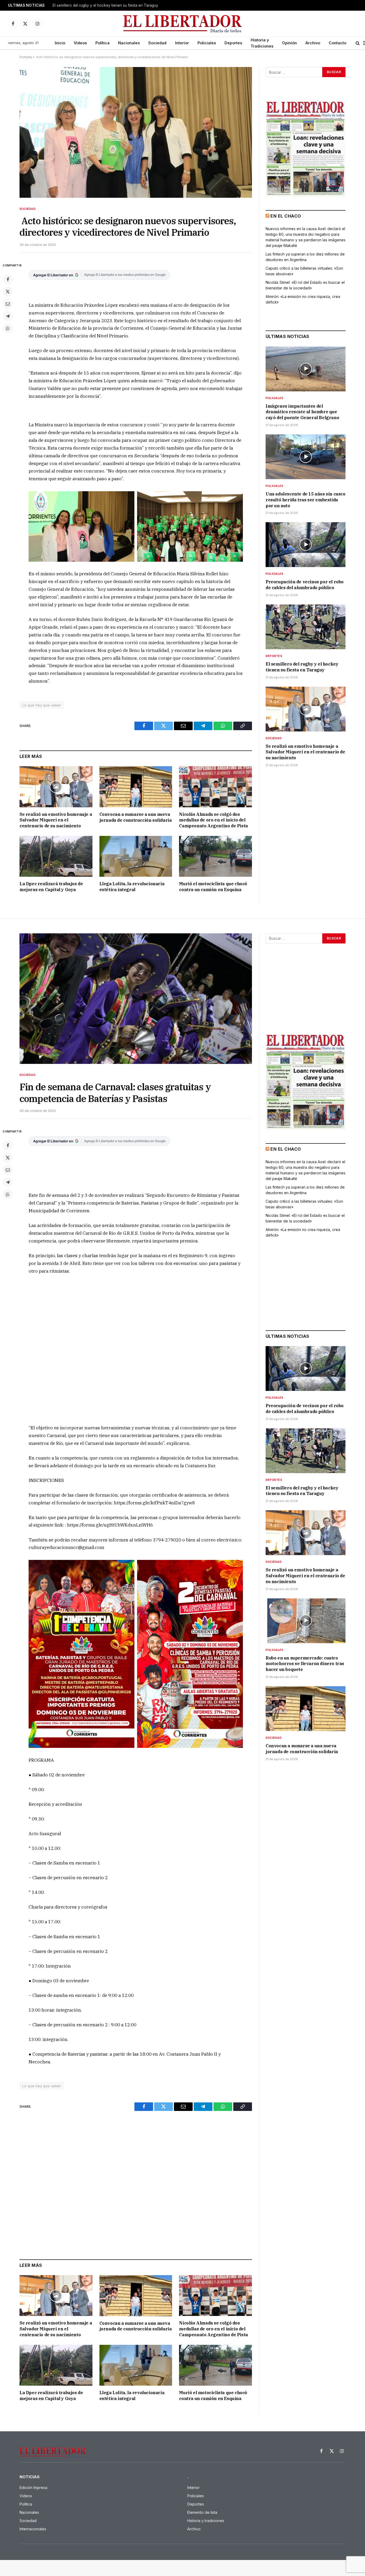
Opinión (289, 43)
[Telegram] (8, 316)
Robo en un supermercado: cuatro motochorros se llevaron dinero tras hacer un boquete (305, 1664)
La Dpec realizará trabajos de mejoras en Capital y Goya (51, 887)
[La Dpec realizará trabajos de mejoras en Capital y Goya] (56, 856)
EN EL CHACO (286, 216)
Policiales (207, 43)
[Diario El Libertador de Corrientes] (183, 24)
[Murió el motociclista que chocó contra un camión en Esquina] (215, 856)
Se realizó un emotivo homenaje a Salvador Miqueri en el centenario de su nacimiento (56, 820)
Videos (80, 43)
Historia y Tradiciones (262, 43)
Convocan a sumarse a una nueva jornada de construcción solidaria (136, 817)
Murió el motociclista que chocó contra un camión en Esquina (213, 887)
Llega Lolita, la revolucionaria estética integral (132, 887)
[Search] (358, 43)
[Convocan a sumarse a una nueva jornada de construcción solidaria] (136, 787)
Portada (26, 57)
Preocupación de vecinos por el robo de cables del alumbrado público (305, 585)
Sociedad (157, 43)
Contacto (337, 43)
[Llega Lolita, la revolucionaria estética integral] (136, 856)
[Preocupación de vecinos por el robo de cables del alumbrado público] (306, 545)
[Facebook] (8, 279)
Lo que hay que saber (42, 705)
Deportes (233, 43)
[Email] (8, 304)
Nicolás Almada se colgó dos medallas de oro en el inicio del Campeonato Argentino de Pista (213, 820)
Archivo (313, 43)
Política (102, 43)
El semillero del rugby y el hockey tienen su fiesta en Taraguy (105, 5)
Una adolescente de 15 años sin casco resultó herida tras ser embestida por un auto (306, 500)
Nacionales (129, 43)
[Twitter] (8, 292)
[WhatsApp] (8, 328)
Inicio (60, 43)
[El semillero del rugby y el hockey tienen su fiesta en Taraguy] (306, 627)
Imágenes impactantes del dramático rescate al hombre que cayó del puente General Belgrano (302, 412)
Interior (182, 43)
